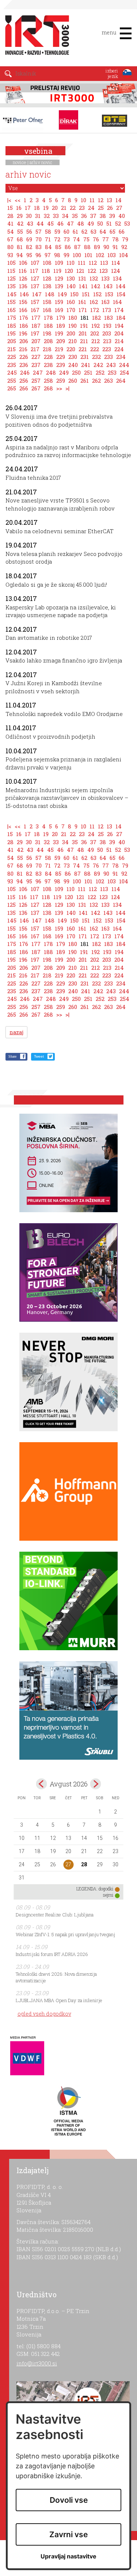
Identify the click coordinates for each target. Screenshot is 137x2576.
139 (59, 286)
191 (84, 326)
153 (109, 294)
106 (23, 263)
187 (36, 326)
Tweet (39, 1056)
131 (82, 278)
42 (20, 223)
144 (121, 286)
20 (55, 208)
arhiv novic (41, 162)
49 (91, 223)
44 (40, 223)
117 (34, 271)
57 (39, 231)
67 (10, 239)
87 (77, 247)
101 (88, 255)
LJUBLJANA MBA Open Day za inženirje (59, 2000)
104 (124, 255)
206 (24, 341)
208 (48, 341)
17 (28, 208)
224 (119, 349)
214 (119, 341)
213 (107, 341)
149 (62, 294)
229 (61, 357)
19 (46, 208)
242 (98, 365)
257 (36, 381)
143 (108, 286)
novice (20, 162)
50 (100, 223)
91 (115, 247)
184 (121, 318)
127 (35, 278)
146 (24, 294)
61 (75, 231)
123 (104, 271)
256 (24, 381)
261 (85, 381)
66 (122, 231)
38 (103, 216)
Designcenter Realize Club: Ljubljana (55, 1915)
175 (12, 318)
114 (116, 263)
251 (88, 372)
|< (9, 200)
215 (12, 349)
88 (87, 247)
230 (73, 357)
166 (23, 310)
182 (96, 318)
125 (12, 278)
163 (105, 302)
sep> (95, 1784)
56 (29, 231)
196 (23, 333)
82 (29, 247)
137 (35, 286)
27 (119, 208)
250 (76, 372)
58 (48, 231)
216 (23, 349)
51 (109, 223)
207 (36, 341)
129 (59, 278)
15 (10, 208)
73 (67, 239)
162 (94, 302)
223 (107, 349)
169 (59, 310)
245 (12, 372)
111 (82, 263)
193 (107, 326)
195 (12, 333)
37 (93, 216)
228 (48, 357)
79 (125, 239)
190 (73, 326)
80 (10, 247)
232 (96, 357)
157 (35, 302)
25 (101, 208)
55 (20, 231)
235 (12, 365)
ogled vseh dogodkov (44, 2014)
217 (35, 349)
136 (23, 286)
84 (48, 247)
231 (85, 357)
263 (109, 381)
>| (67, 388)
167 (35, 310)
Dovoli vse (69, 2500)
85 (58, 247)
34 (65, 216)
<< (18, 200)
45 (50, 223)
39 (112, 216)
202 (95, 333)
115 (11, 271)
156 (23, 302)
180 (73, 318)
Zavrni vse (68, 2534)
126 (23, 278)
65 (113, 231)
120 (69, 271)
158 (47, 302)
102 (100, 255)
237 (36, 365)
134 (117, 278)
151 (86, 294)
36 (84, 216)
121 (80, 271)
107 (35, 263)
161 (82, 302)
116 (23, 271)
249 (64, 372)
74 (77, 239)
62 (84, 231)
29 (20, 216)
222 (95, 349)
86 (68, 247)
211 (84, 341)
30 (29, 216)
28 (10, 216)
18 (37, 208)
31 (38, 216)
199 (59, 333)
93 (10, 255)
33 (56, 216)
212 (96, 341)
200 (71, 333)
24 (91, 208)
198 (47, 333)
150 (74, 294)
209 (61, 341)
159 (59, 302)
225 (12, 357)
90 (106, 247)
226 (24, 357)
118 (46, 271)
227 (36, 357)
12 (101, 200)
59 (57, 231)
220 (71, 349)
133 (105, 278)
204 (119, 333)
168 (47, 310)
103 (112, 255)
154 (121, 294)
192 (96, 326)
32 (47, 216)
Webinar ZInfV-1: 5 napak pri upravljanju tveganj (65, 1934)
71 (48, 239)
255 (12, 381)
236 (24, 365)
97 (48, 255)
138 (47, 286)
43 (30, 223)
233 (109, 357)
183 (109, 318)
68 (20, 239)
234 (121, 357)
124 (116, 271)
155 (12, 302)
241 (86, 365)
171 (83, 310)
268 (48, 388)
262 (96, 381)
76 (96, 239)
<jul (42, 1784)
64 (103, 231)
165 (12, 310)
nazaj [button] (16, 1032)
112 (93, 263)
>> (59, 388)
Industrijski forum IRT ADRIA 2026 (52, 1954)
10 (83, 200)
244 (124, 365)
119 (57, 271)
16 (19, 208)
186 (24, 326)
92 (124, 247)
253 (112, 372)
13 (109, 200)
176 (24, 318)
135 (12, 286)
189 (61, 326)
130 (71, 278)
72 (57, 239)
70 (39, 239)
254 (125, 372)
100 (77, 255)
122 (92, 271)
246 (25, 372)
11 (92, 200)
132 (94, 278)
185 (12, 326)
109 (59, 263)
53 (127, 223)
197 (35, 333)
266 (24, 388)
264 (121, 381)
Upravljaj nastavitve (68, 2556)
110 (71, 263)
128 (47, 278)
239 (61, 365)
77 (106, 239)
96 (38, 255)
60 (66, 231)
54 (11, 231)
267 (36, 388)
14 (119, 200)
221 (83, 349)
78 (115, 239)
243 (111, 365)
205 (12, 341)
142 (96, 286)
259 (61, 381)
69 (29, 239)
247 (38, 372)
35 (75, 216)
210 (73, 341)
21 (64, 208)
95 (29, 255)
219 (59, 349)
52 (118, 223)
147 (37, 294)
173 (107, 310)
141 (83, 286)
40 (122, 216)
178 (48, 318)
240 (73, 365)
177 (36, 318)
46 (60, 223)
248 (51, 372)
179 (61, 318)
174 (119, 310)
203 (107, 333)
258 (48, 381)
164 (117, 302)
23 (82, 208)
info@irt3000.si (37, 2363)
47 (70, 223)
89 (97, 247)
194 (119, 326)
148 (50, 294)
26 (110, 208)
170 (71, 310)
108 (47, 263)
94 (20, 255)
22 (73, 208)
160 (71, 302)
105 (12, 263)
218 (47, 349)
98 (57, 255)
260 (73, 381)
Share (12, 1056)
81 (20, 247)
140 (71, 286)
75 (86, 239)
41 (10, 223)
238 (48, 365)
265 (12, 388)
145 (12, 294)
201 (83, 333)
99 (66, 255)
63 (94, 231)
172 (95, 310)
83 (39, 247)
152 (97, 294)
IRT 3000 (35, 36)
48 (81, 223)
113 (104, 263)
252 (100, 372)
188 (48, 326)
